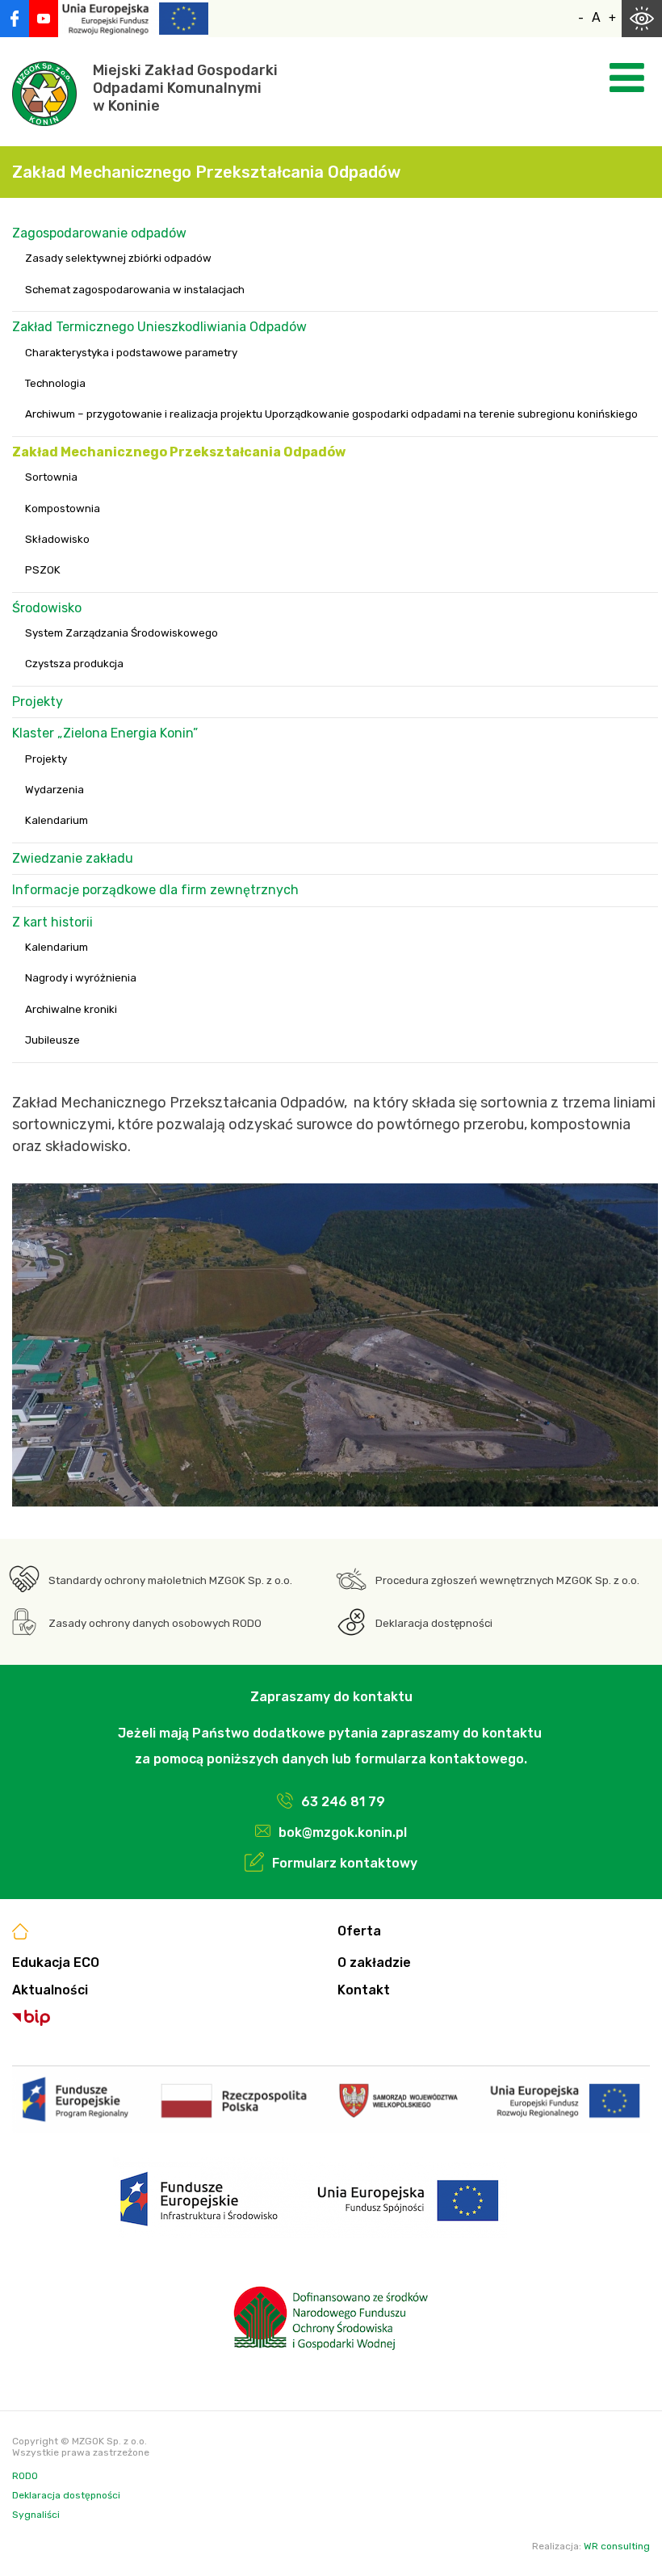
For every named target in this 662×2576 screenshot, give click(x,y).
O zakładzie (374, 1962)
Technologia (55, 383)
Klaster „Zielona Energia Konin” (105, 733)
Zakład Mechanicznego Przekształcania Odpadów (179, 452)
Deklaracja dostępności (434, 1623)
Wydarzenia (54, 790)
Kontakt (364, 1990)
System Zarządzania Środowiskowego (122, 633)
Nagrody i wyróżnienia (81, 978)
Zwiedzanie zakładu (73, 858)
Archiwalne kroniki (71, 1009)
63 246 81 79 (343, 1802)
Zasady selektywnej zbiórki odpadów (118, 258)
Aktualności (50, 1990)
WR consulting (617, 2546)
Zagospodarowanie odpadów (99, 233)
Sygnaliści (36, 2515)
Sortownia (51, 477)
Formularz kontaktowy (345, 1863)
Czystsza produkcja (74, 664)
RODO (25, 2476)
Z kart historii (52, 922)
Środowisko (47, 608)
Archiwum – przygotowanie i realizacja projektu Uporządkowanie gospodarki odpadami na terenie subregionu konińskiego (331, 414)
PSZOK (43, 570)
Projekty (38, 702)
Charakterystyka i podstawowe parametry (131, 353)
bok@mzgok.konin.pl (343, 1832)
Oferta (359, 1931)
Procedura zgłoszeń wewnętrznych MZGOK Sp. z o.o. (507, 1580)
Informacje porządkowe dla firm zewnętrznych (155, 890)
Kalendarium (57, 820)
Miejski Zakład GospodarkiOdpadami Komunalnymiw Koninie (185, 88)
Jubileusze (52, 1040)
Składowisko (57, 539)
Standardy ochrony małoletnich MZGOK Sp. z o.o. (170, 1580)
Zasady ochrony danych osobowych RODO (155, 1623)
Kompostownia (63, 508)
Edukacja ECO (56, 1962)
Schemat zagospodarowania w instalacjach (135, 290)
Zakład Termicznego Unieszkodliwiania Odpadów (159, 327)
